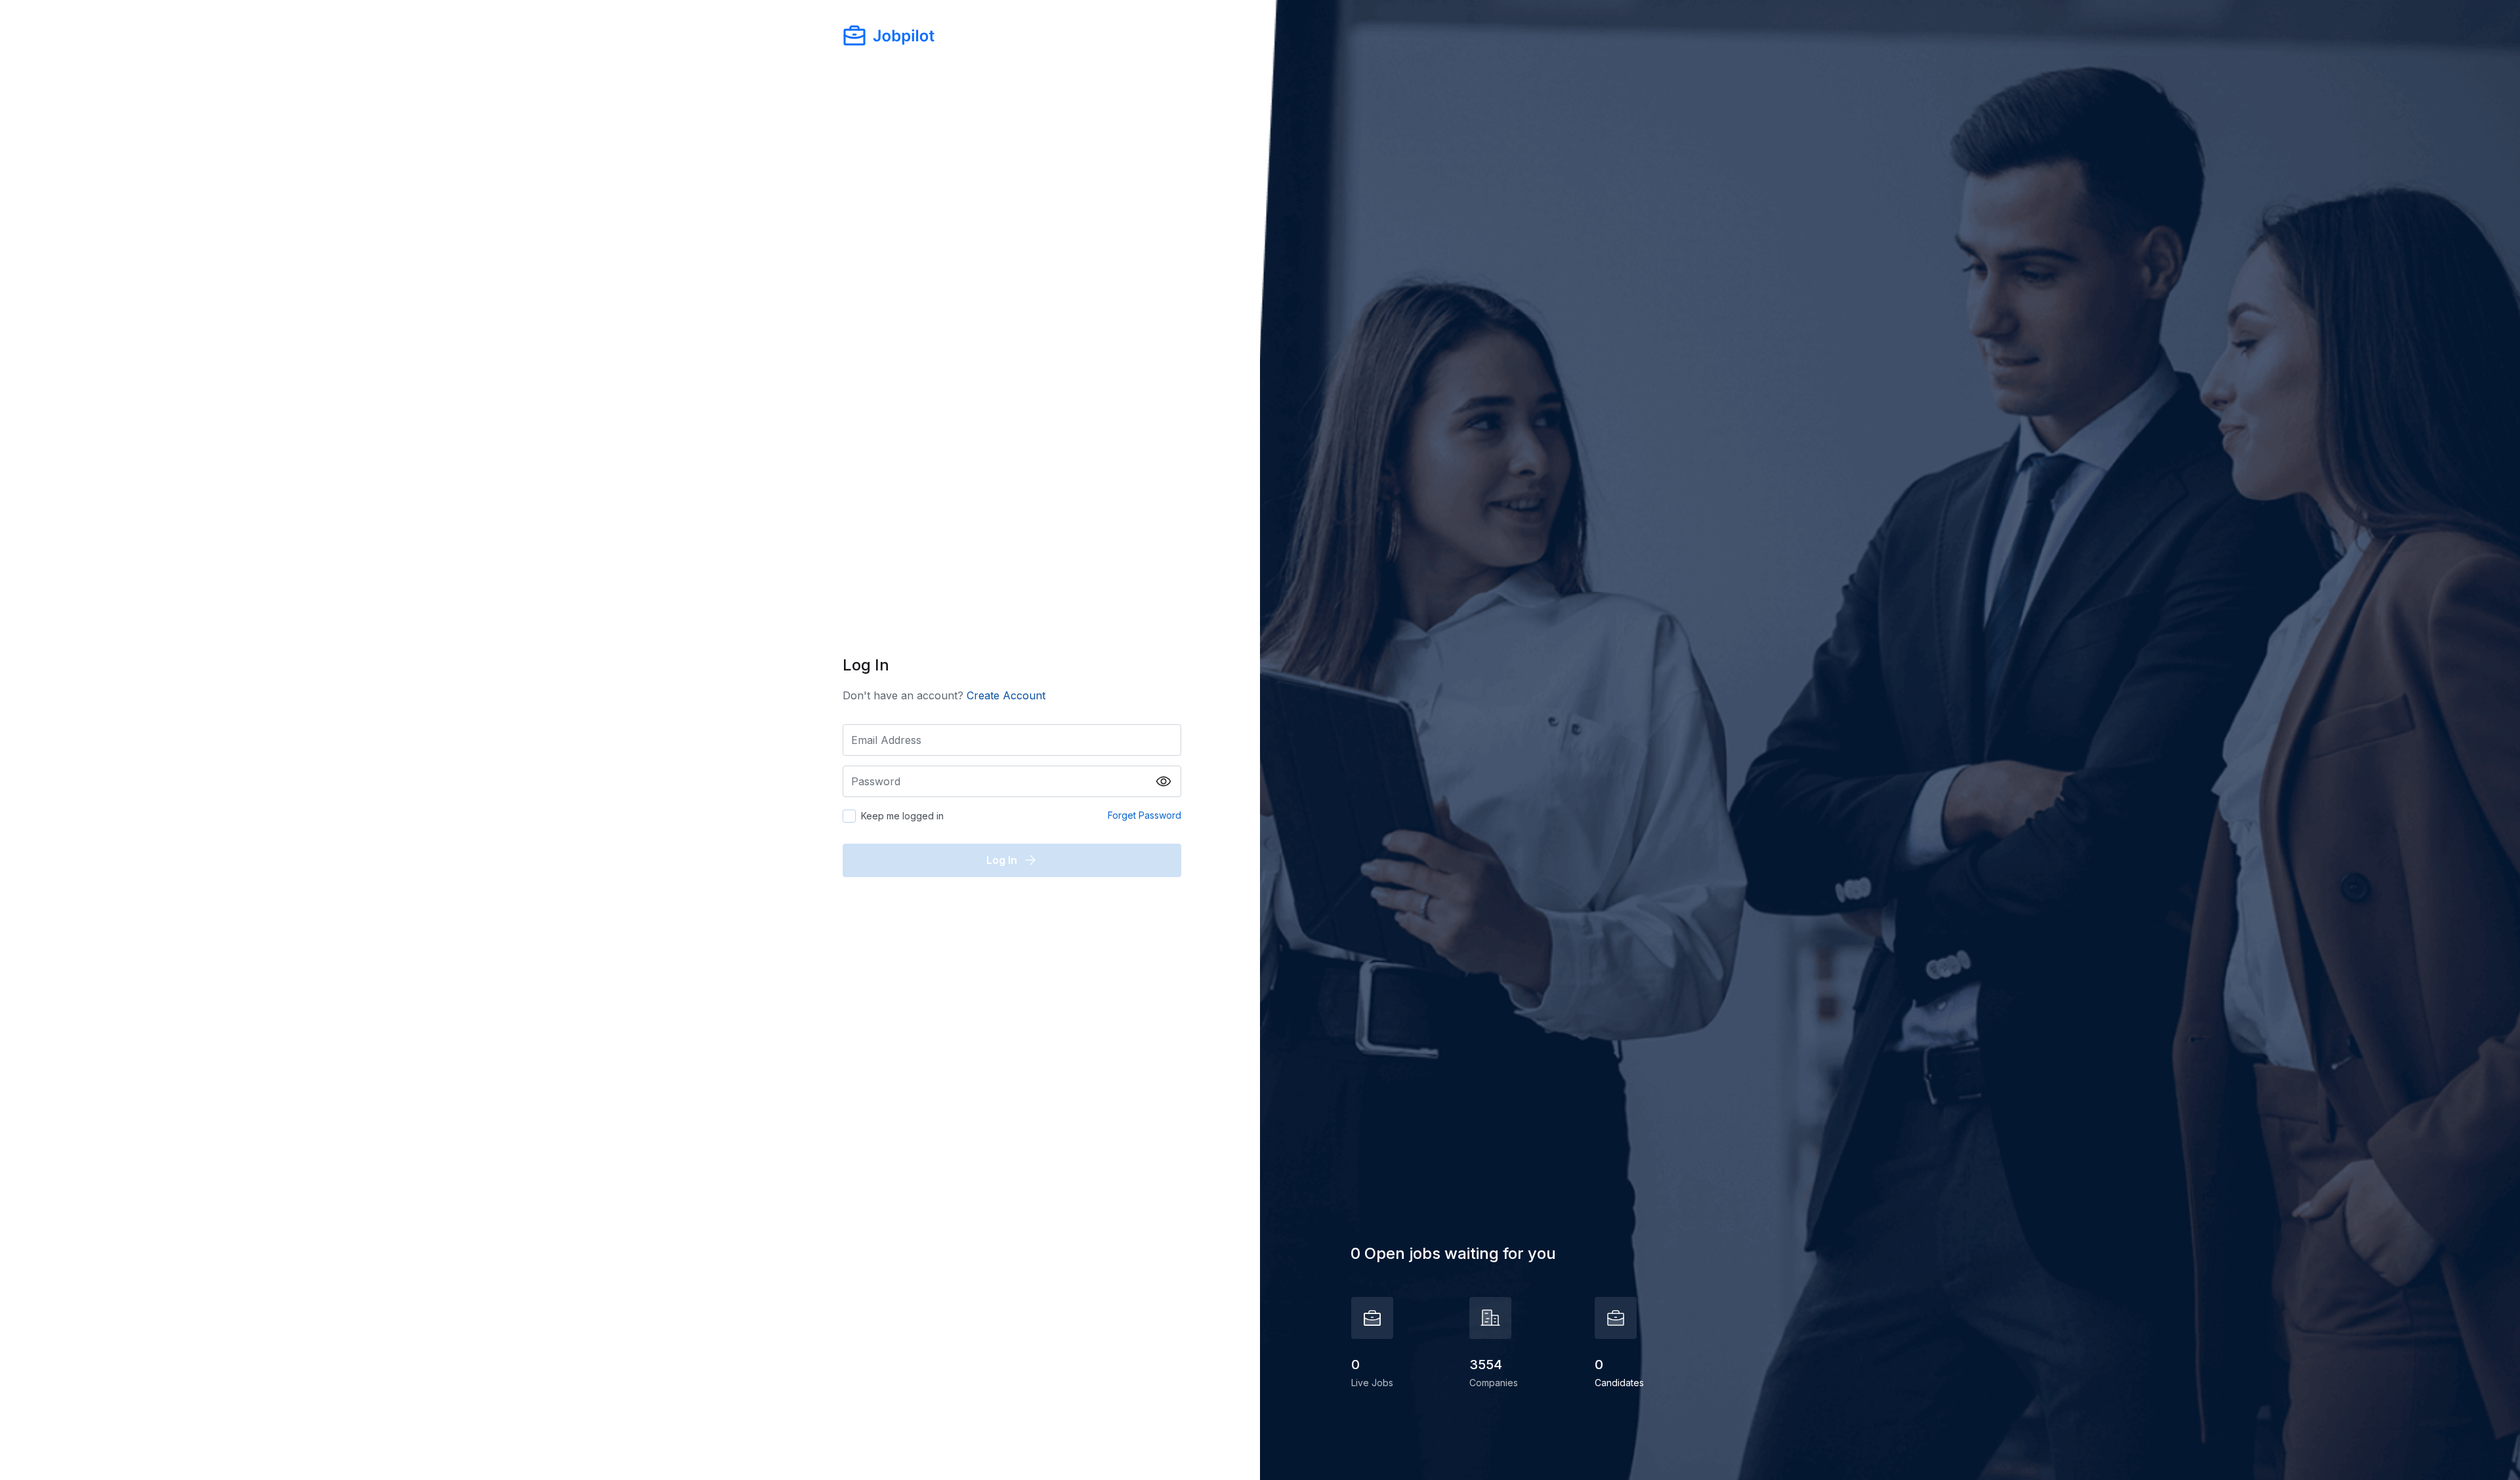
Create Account (1006, 695)
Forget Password (1144, 815)
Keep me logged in (902, 816)
